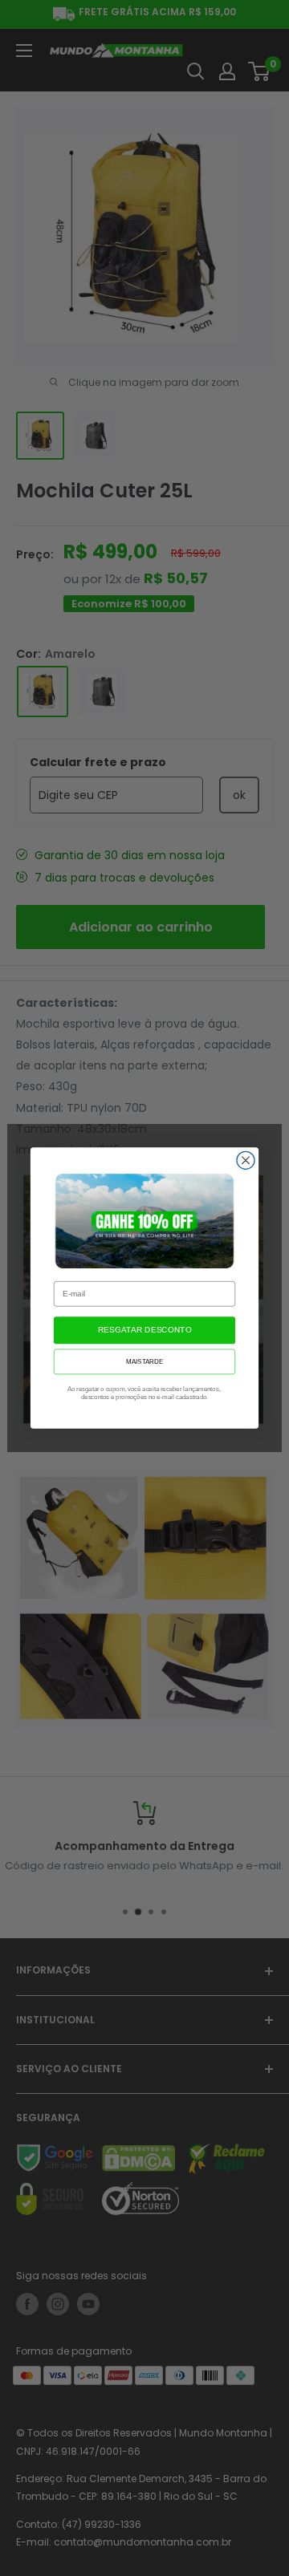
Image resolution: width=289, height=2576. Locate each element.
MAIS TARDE (144, 1362)
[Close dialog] (246, 1160)
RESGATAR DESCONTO (144, 1331)
